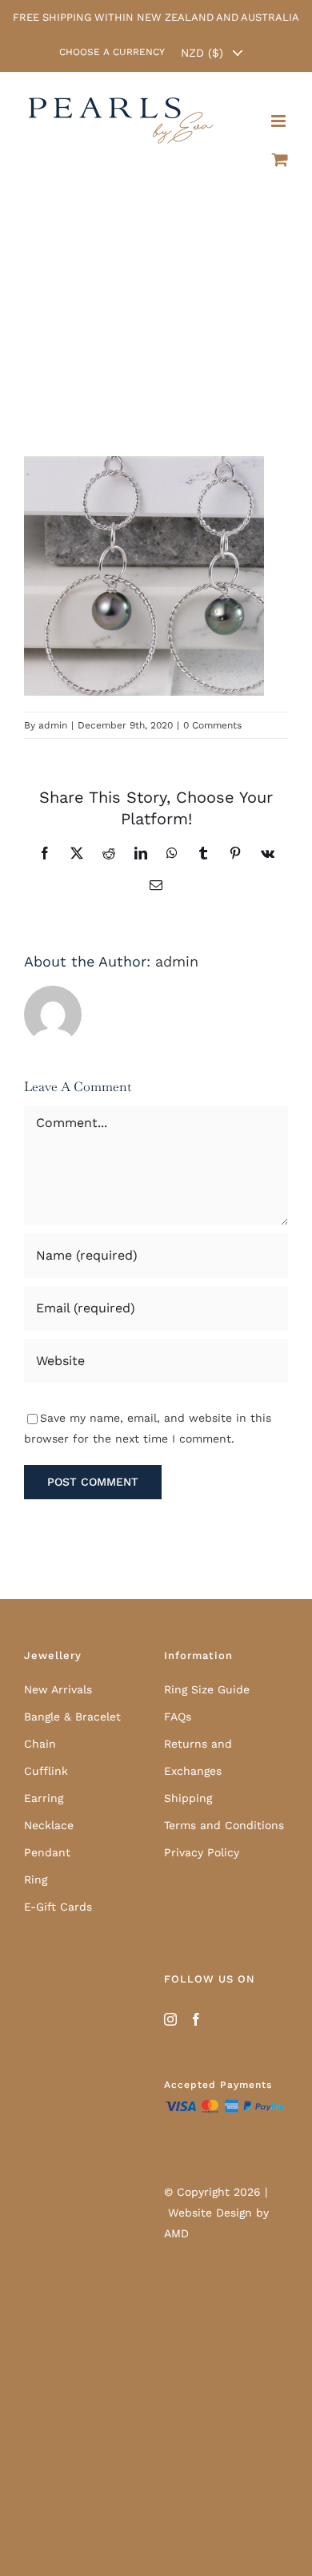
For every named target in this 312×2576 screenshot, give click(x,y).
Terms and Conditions (224, 1825)
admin (53, 725)
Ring (36, 1879)
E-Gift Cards (58, 1907)
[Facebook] (196, 2019)
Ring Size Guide (207, 1689)
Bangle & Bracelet (72, 1717)
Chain (40, 1744)
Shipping (188, 1798)
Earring (44, 1798)
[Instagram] (170, 2019)
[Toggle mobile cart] (280, 149)
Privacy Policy (202, 1852)
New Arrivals (58, 1689)
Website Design (210, 2213)
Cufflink (46, 1771)
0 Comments (212, 725)
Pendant (47, 1852)
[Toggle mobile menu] (280, 110)
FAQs (178, 1717)
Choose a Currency (112, 52)
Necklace (49, 1825)
